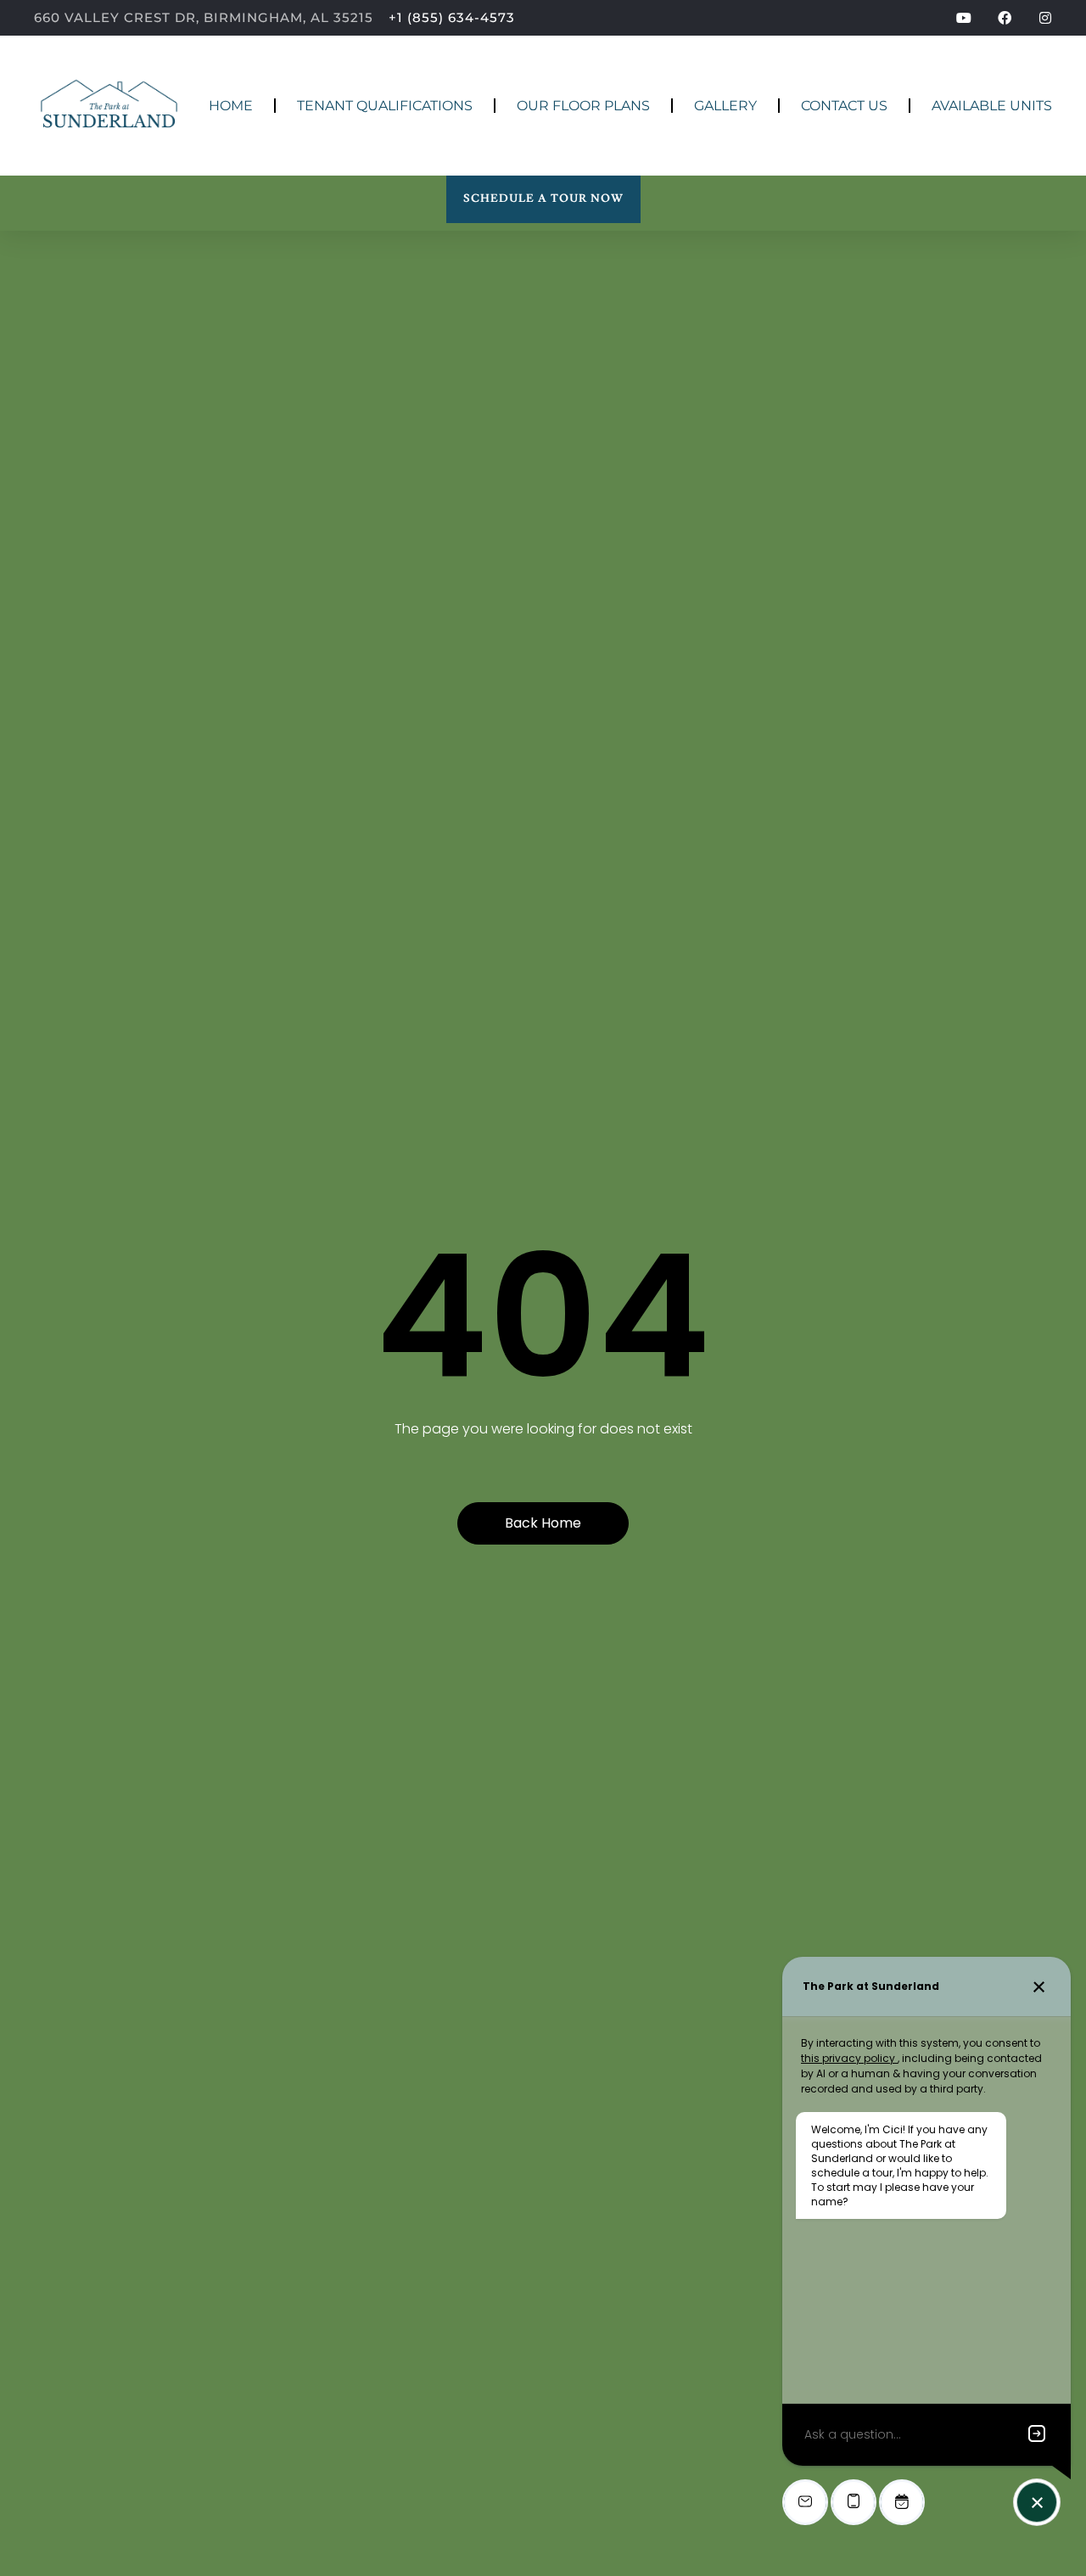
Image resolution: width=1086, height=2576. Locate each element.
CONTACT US (844, 106)
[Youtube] (964, 18)
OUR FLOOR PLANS (583, 106)
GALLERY (725, 106)
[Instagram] (1045, 18)
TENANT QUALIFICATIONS (385, 106)
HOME (231, 106)
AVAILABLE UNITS (992, 106)
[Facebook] (1005, 18)
